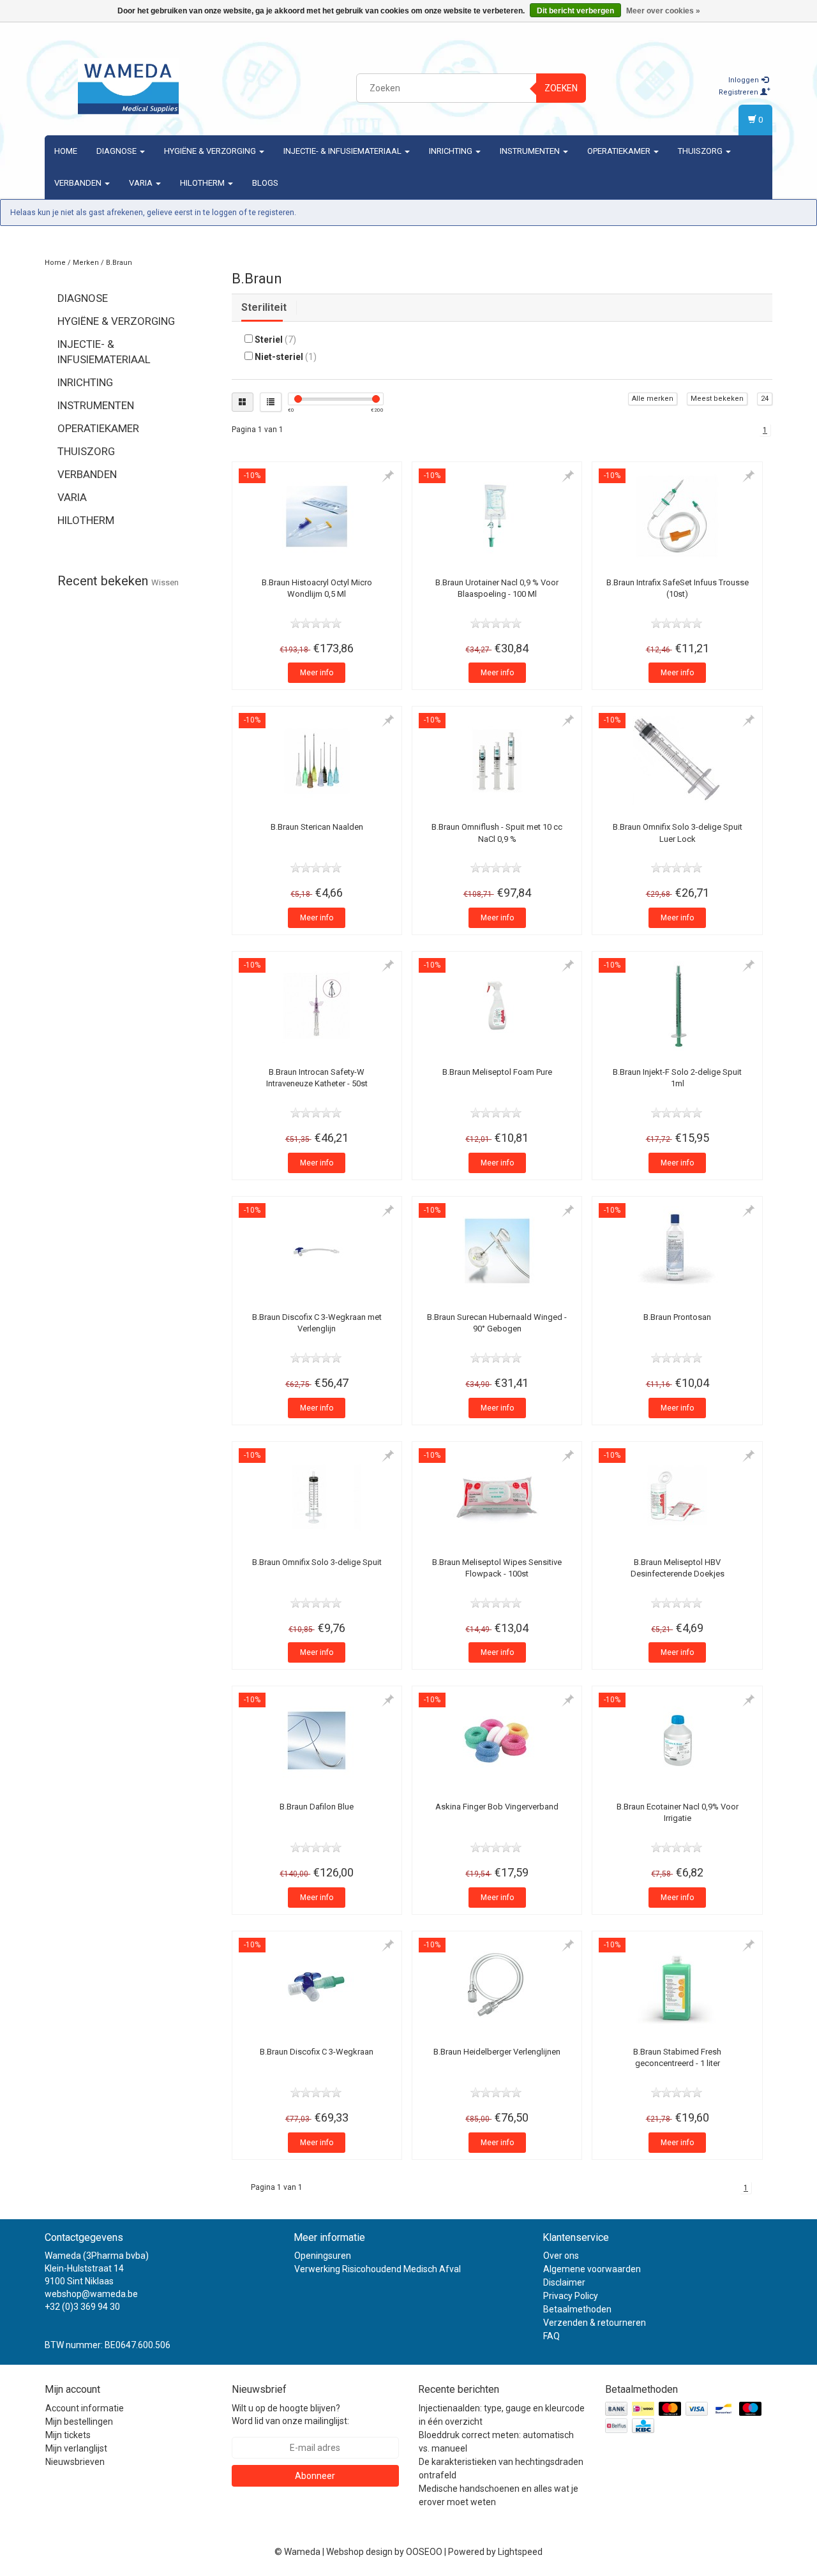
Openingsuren (323, 2256)
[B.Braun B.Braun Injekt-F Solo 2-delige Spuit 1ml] (677, 1006)
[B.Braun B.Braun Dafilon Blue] (317, 1741)
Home (66, 151)
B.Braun (119, 263)
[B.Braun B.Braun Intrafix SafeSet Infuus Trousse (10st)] (677, 516)
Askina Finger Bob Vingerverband (497, 1807)
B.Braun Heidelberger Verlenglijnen (497, 2052)
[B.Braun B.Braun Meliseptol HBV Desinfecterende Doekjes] (677, 1496)
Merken (86, 263)
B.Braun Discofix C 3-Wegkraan (317, 2052)
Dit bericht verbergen (575, 11)
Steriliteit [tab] (264, 307)
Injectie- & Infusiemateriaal (343, 151)
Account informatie (85, 2408)
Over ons (561, 2256)
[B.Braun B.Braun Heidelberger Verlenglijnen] (497, 1986)
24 (765, 399)
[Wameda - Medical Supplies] (128, 86)
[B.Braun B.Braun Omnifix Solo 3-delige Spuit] (317, 1496)
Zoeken (561, 88)
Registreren (739, 92)
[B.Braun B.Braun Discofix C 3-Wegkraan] (317, 1986)
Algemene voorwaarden (592, 2269)
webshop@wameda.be (91, 2294)
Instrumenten (531, 151)
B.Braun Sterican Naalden (317, 827)
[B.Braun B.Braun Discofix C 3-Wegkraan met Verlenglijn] (317, 1251)
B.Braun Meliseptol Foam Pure (497, 1072)
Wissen (165, 582)
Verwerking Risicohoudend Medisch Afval (378, 2269)
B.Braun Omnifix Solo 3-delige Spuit (317, 1562)
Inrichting (452, 151)
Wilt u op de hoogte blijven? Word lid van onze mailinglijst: (290, 2415)
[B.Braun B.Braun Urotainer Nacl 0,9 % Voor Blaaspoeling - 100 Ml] (497, 516)
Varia (142, 183)
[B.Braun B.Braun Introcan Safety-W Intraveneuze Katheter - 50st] (317, 1006)
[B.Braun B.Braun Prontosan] (677, 1251)
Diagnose (117, 151)
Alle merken (653, 399)
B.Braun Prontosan (677, 1317)
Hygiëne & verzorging (211, 151)
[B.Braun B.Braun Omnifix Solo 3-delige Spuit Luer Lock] (677, 761)
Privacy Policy (571, 2296)
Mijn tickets (68, 2435)
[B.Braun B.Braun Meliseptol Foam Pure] (497, 1006)
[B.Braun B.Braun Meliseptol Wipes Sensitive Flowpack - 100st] (497, 1496)
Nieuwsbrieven (75, 2462)
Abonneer (315, 2476)
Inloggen (745, 80)
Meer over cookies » (663, 11)
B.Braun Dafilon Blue (317, 1807)
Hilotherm (203, 183)
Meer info (317, 673)
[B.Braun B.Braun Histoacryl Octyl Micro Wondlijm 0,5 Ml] (317, 516)
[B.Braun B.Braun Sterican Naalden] (317, 761)
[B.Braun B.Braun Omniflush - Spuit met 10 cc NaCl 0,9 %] (497, 761)
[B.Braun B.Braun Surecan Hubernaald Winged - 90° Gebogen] (497, 1251)
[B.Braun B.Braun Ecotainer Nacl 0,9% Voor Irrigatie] (677, 1741)
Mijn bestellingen (79, 2422)
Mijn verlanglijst (76, 2448)
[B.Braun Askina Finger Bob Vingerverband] (497, 1741)
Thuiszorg (701, 151)
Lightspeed (520, 2552)
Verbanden (79, 183)
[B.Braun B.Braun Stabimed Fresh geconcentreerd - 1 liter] (677, 1986)
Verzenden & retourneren (595, 2323)
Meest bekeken (717, 399)
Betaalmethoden (577, 2309)
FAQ (551, 2336)
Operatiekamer (620, 151)
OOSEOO (424, 2552)
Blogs (265, 183)
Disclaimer (564, 2282)
